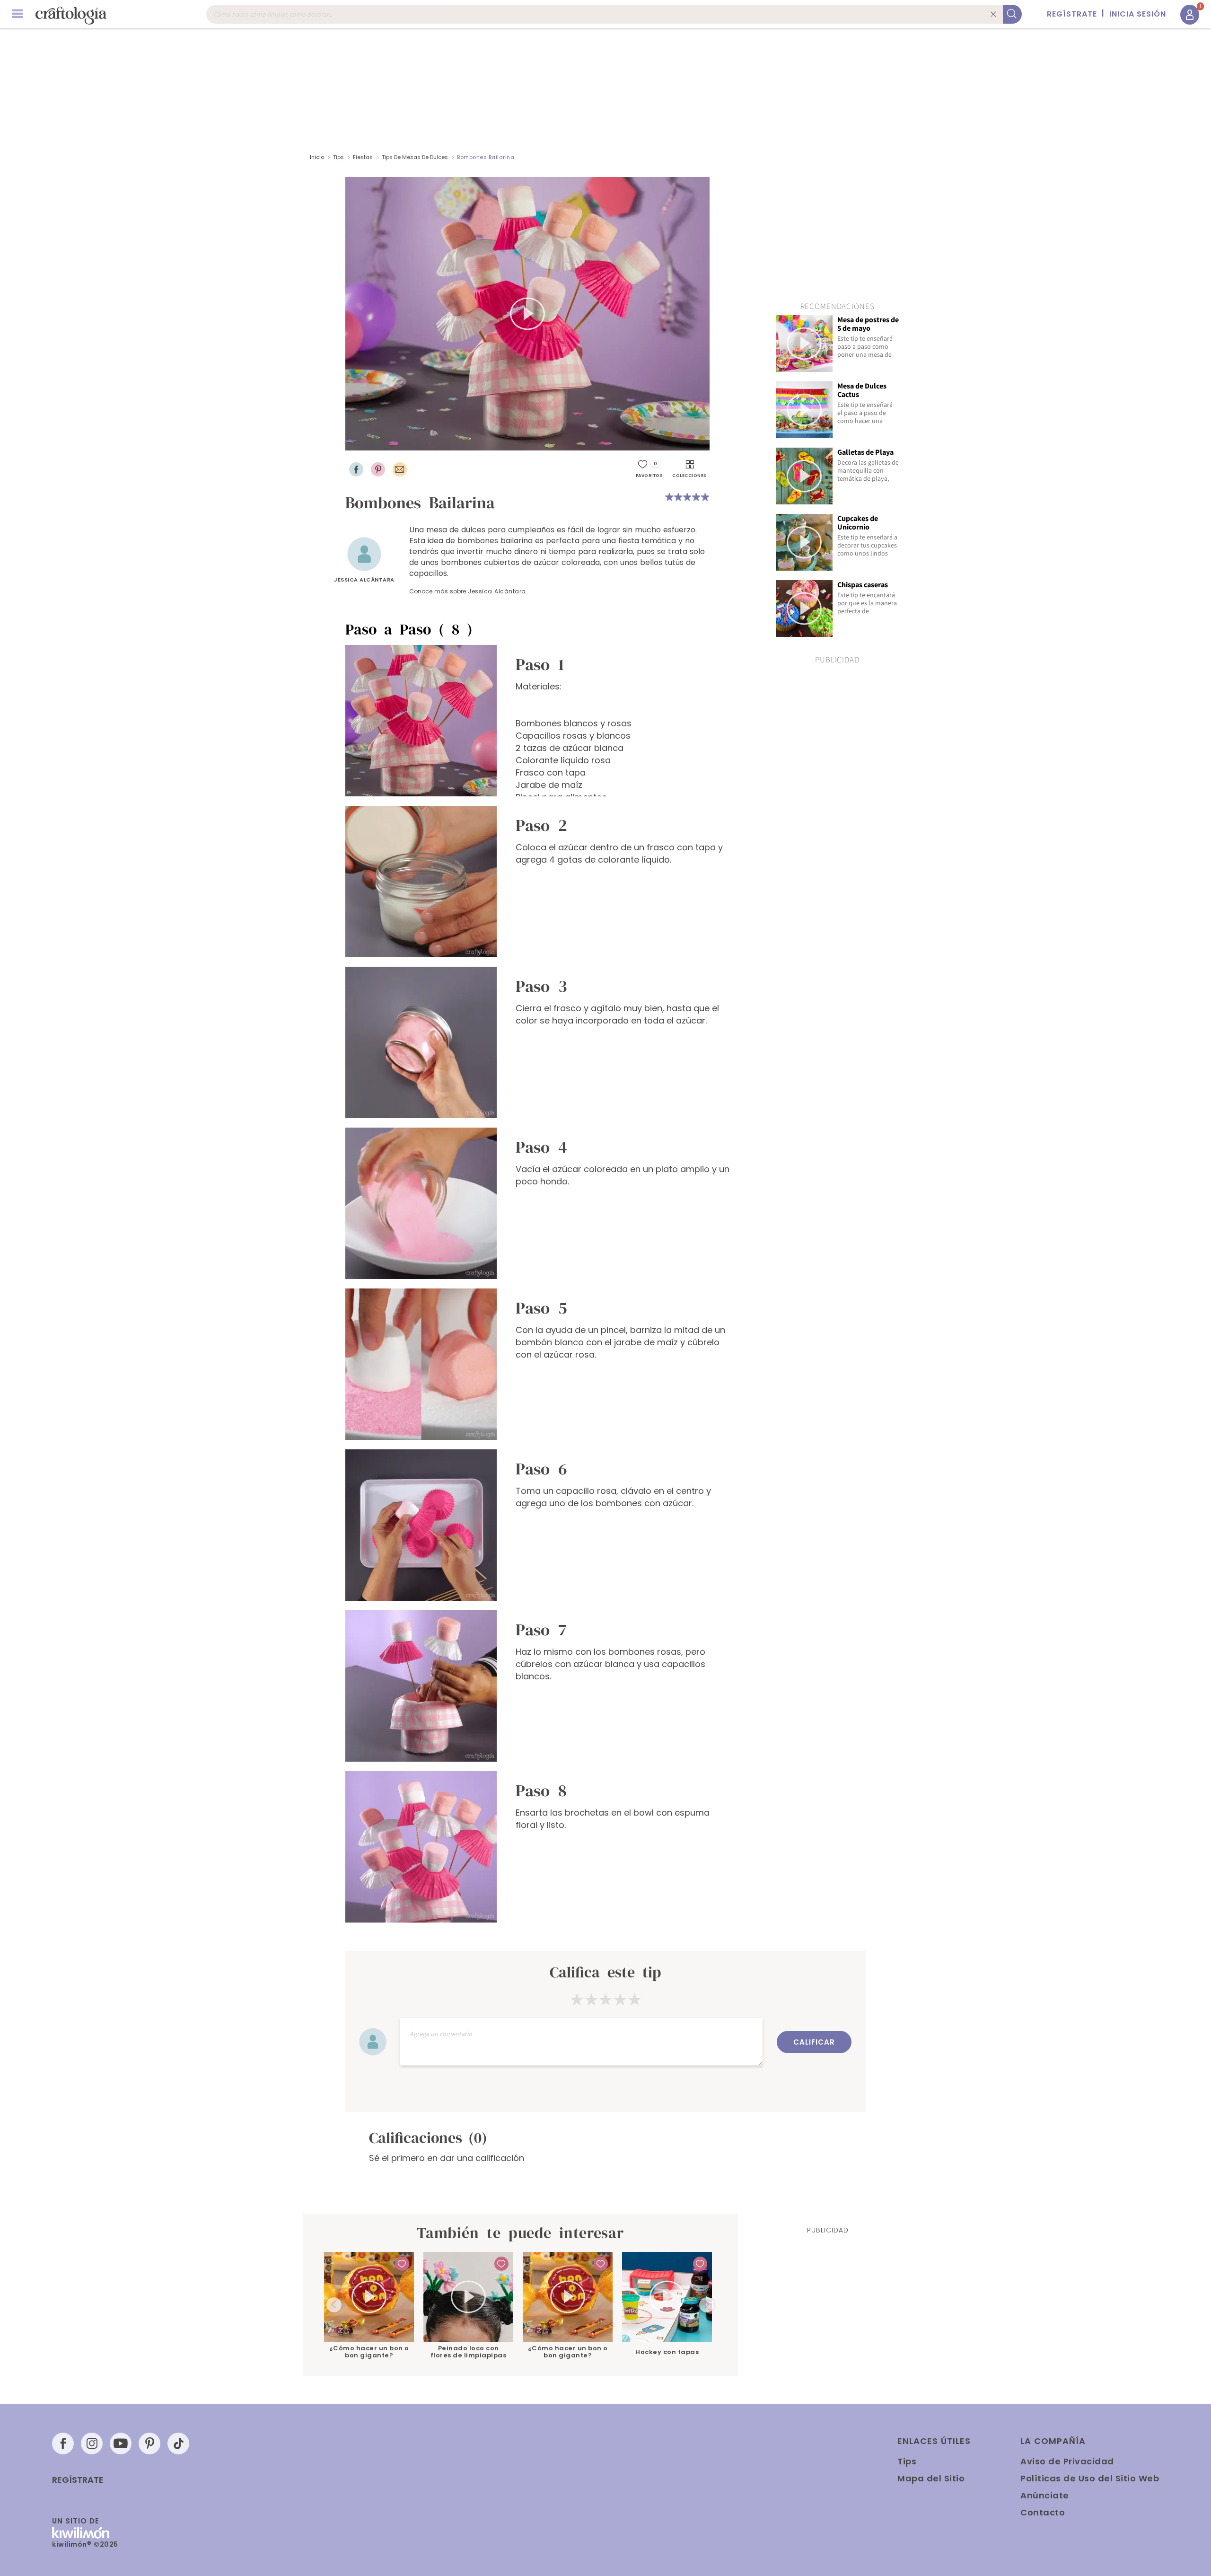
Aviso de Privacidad (1067, 2461)
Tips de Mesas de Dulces (415, 157)
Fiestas (363, 157)
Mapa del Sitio (931, 2478)
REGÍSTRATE (1072, 14)
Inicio (317, 157)
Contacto (1043, 2512)
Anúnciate (1045, 2495)
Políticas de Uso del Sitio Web (1090, 2478)
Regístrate (78, 2480)
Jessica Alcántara (364, 580)
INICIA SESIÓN (1138, 14)
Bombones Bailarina (486, 157)
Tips (338, 157)
